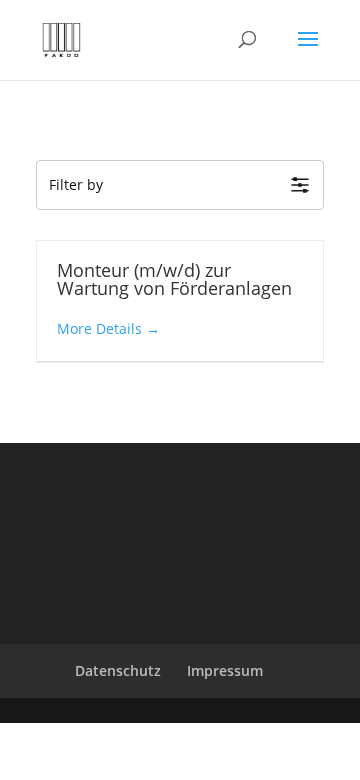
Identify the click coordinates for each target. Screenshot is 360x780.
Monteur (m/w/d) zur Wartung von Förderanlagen (174, 279)
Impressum (225, 670)
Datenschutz (118, 670)
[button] (180, 185)
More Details (101, 328)
